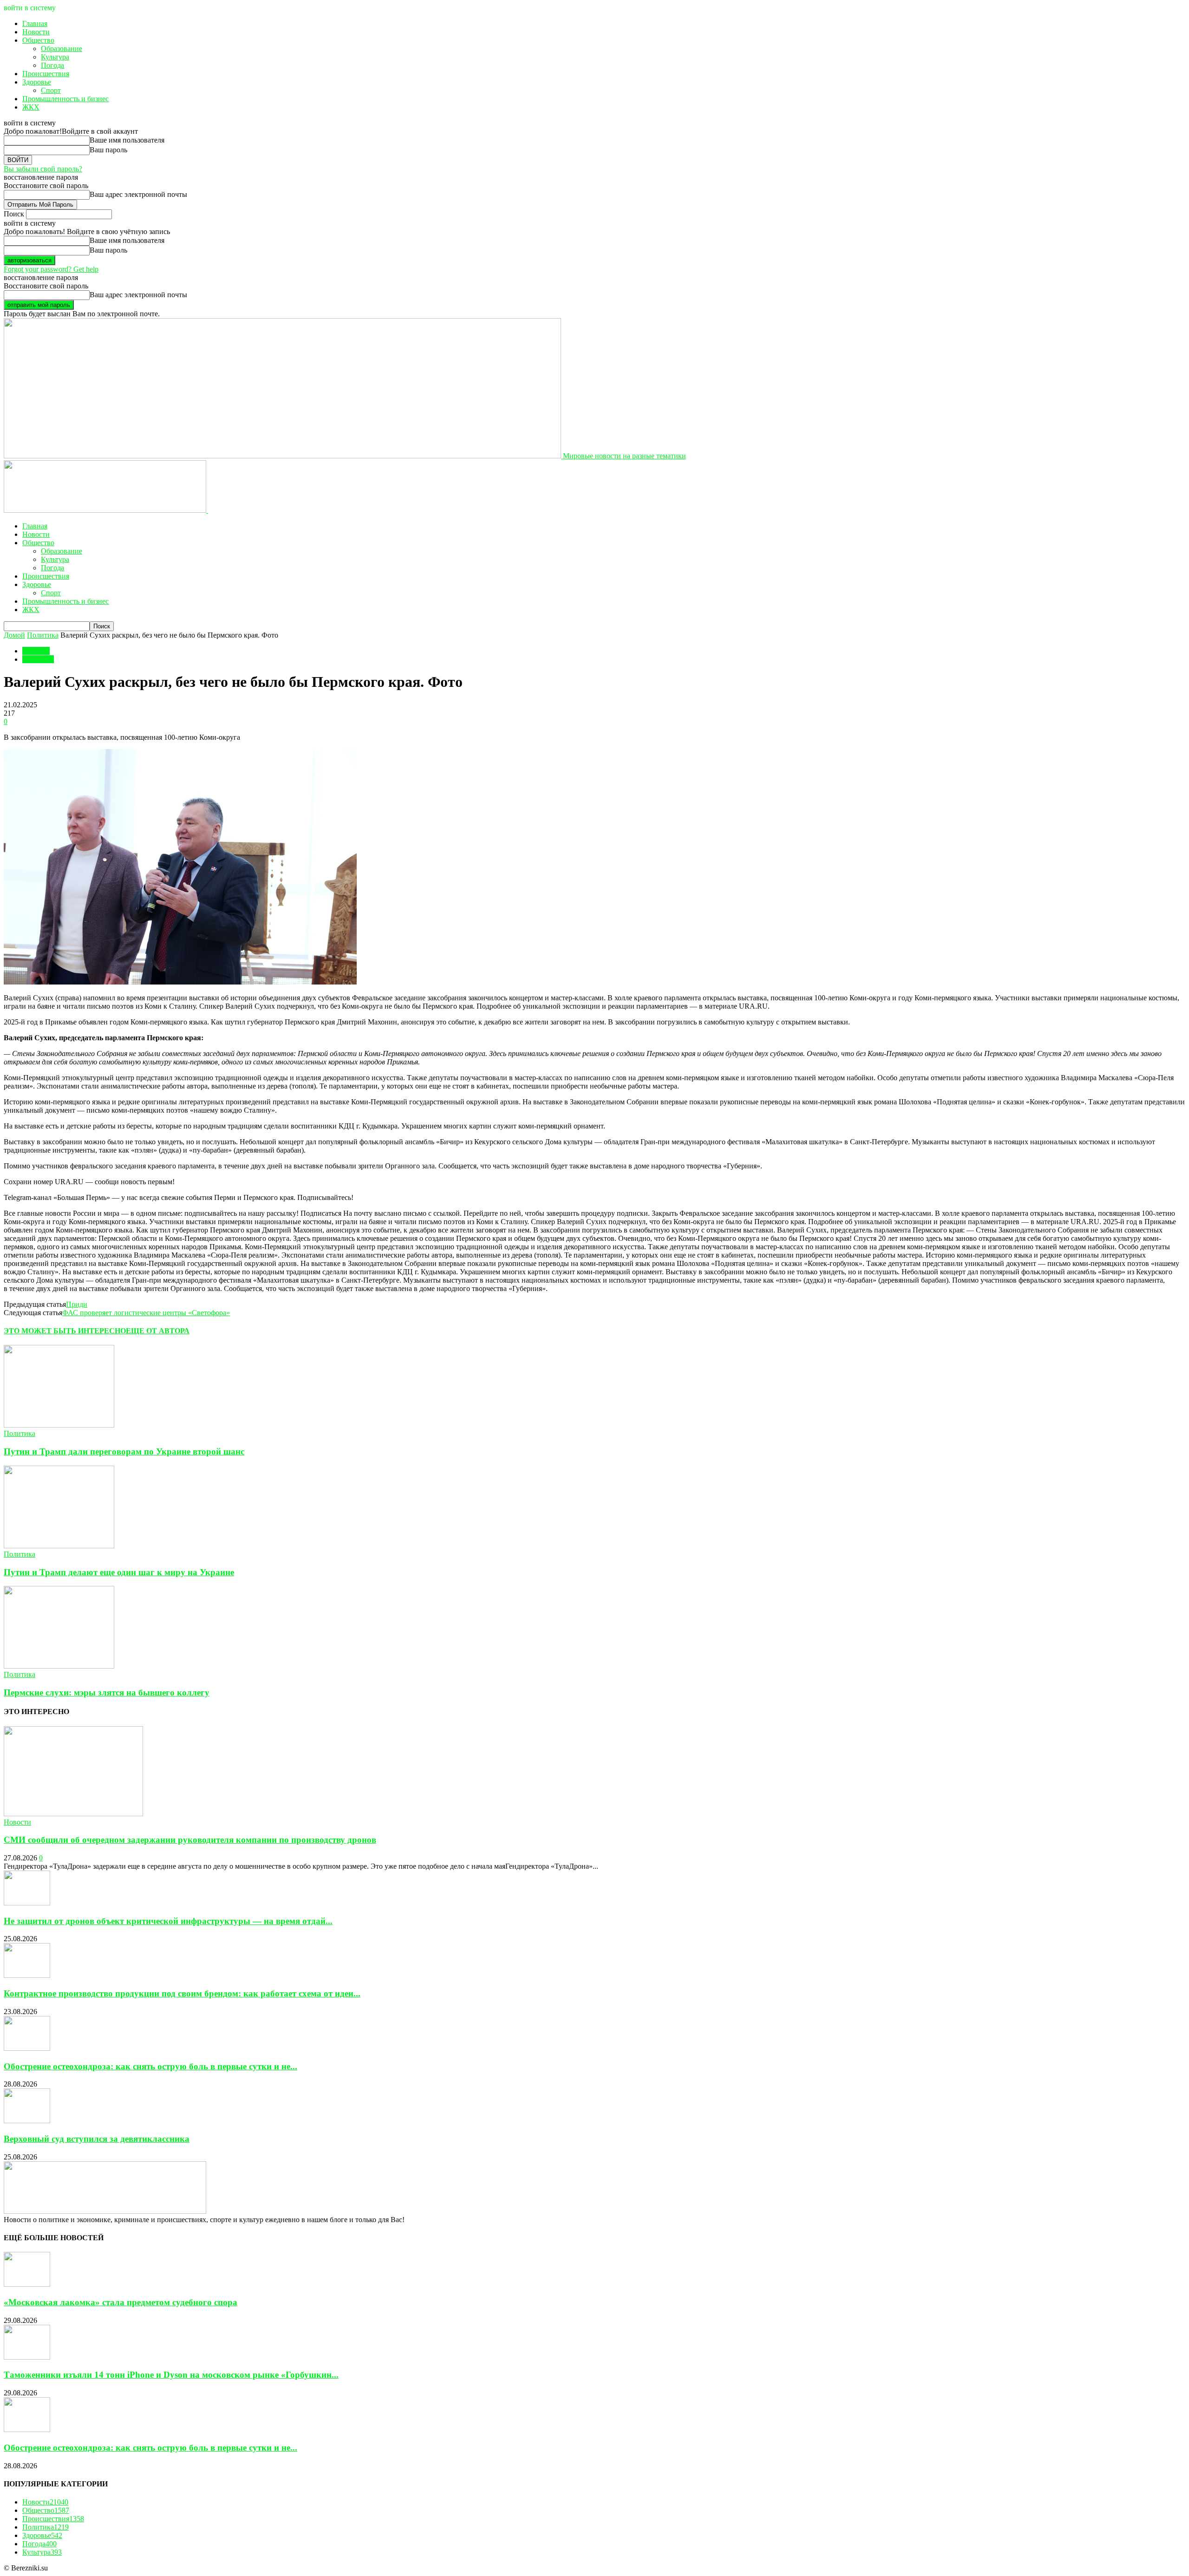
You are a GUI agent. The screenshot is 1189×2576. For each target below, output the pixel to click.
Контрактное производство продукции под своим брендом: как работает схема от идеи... (182, 1993)
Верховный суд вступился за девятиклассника (97, 2139)
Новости (36, 32)
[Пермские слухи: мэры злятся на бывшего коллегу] (59, 1666)
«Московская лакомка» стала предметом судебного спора (121, 2302)
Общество (38, 40)
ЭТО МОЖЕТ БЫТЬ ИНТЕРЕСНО (65, 1331)
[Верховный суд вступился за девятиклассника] (27, 2121)
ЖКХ (31, 107)
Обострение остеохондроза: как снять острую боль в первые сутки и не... (150, 2066)
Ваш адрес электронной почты (138, 194)
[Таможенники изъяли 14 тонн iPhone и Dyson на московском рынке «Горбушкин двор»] (27, 2357)
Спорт (51, 90)
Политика (43, 635)
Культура (55, 57)
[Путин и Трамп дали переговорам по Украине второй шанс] (59, 1425)
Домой (14, 635)
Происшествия (46, 74)
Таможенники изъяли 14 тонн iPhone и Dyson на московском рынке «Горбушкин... (171, 2375)
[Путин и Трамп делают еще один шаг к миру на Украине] (59, 1546)
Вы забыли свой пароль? (43, 169)
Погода (52, 65)
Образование (62, 49)
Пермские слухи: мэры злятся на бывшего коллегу (107, 1692)
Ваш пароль (108, 150)
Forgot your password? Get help (51, 269)
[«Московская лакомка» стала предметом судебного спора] (27, 2284)
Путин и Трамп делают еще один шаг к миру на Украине (119, 1572)
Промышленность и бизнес (65, 99)
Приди (77, 1304)
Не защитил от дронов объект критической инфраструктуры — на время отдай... (168, 1921)
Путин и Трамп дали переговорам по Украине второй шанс (124, 1451)
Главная (35, 23)
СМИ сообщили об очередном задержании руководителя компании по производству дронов (190, 1840)
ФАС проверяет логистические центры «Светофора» (146, 1313)
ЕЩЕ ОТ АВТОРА (158, 1331)
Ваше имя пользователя (127, 140)
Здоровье (37, 82)
